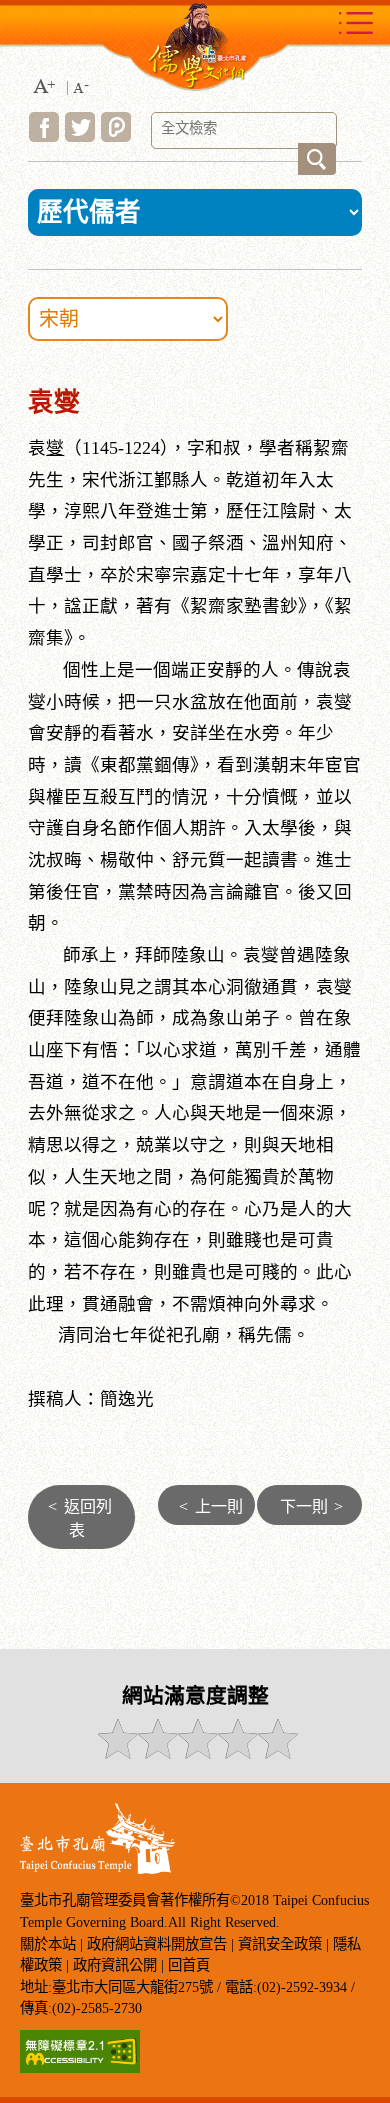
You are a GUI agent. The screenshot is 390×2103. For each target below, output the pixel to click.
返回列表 (80, 1518)
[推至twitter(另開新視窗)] (80, 136)
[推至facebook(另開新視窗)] (44, 136)
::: (21, 385)
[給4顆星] (236, 1753)
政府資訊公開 (115, 1965)
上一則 (211, 1506)
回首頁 (189, 1965)
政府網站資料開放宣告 (157, 1944)
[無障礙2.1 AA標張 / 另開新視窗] (80, 2067)
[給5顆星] (276, 1753)
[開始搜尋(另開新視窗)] (317, 159)
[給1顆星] (116, 1753)
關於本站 (48, 1944)
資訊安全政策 (280, 1944)
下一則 (311, 1506)
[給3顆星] (196, 1753)
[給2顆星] (156, 1753)
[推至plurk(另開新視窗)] (116, 136)
